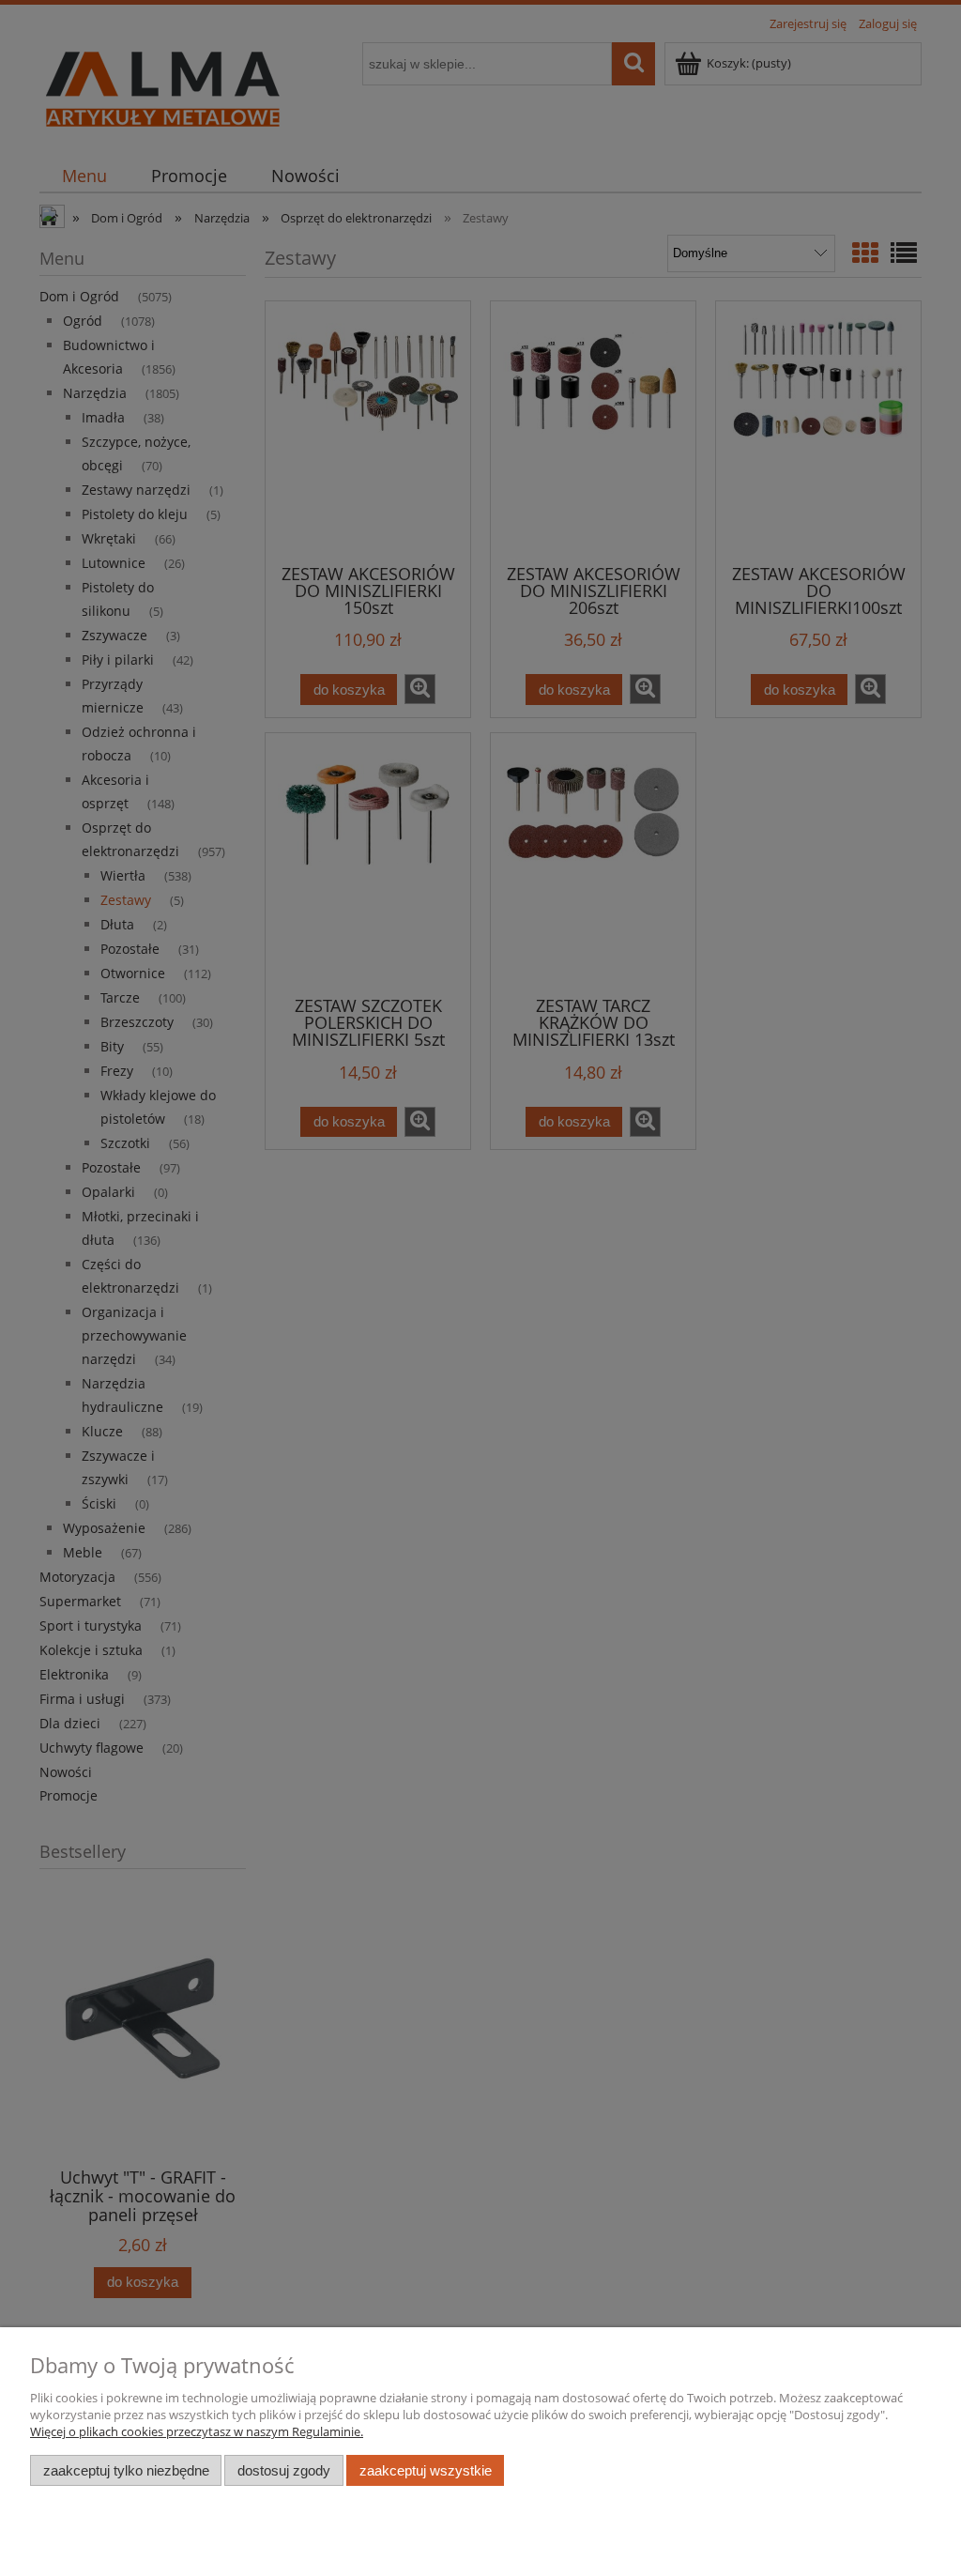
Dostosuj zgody (284, 2470)
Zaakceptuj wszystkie (426, 2470)
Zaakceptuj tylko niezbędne (126, 2470)
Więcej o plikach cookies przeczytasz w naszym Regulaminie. (197, 2431)
